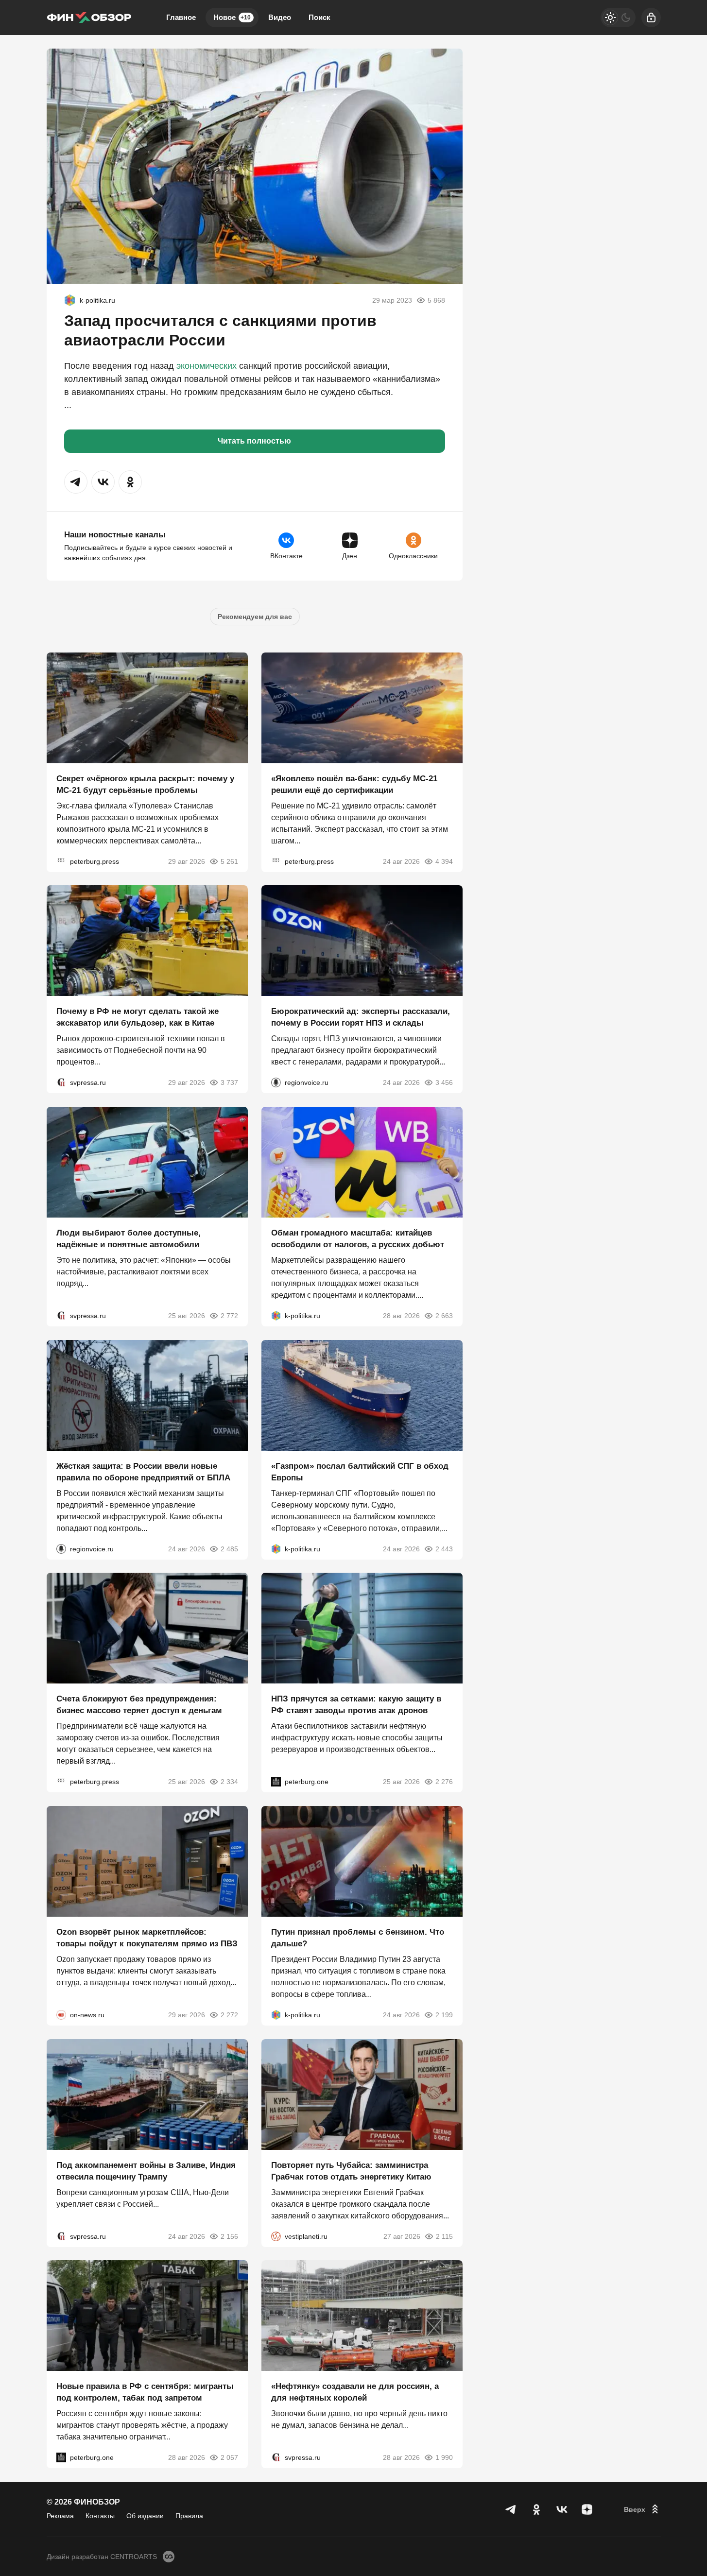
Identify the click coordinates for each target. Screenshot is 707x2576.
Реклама (60, 2516)
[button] (76, 482)
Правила (189, 2516)
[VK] (562, 2509)
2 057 (229, 2457)
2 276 (444, 1782)
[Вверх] (642, 2509)
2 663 (444, 1316)
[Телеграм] (511, 2509)
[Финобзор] (89, 17)
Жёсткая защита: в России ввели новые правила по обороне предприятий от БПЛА (143, 1471)
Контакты (100, 2516)
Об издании (145, 2516)
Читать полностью (254, 441)
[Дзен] (587, 2509)
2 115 (444, 2236)
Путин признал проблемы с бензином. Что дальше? (358, 1938)
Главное (181, 17)
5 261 (229, 861)
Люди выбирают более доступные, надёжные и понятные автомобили (129, 1239)
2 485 (229, 1548)
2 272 (229, 2015)
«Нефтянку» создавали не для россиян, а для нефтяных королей (355, 2392)
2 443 (444, 1548)
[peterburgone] (276, 1782)
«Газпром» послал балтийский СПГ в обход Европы (360, 1471)
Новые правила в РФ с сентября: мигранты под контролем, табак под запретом (145, 2392)
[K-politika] (70, 300)
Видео (280, 17)
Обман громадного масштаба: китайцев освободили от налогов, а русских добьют (358, 1239)
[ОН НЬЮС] (61, 2015)
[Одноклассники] (536, 2509)
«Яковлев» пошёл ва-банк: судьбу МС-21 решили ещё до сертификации (354, 784)
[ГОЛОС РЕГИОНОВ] (276, 1082)
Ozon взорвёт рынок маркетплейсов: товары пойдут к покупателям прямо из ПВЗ (147, 1938)
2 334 (229, 1782)
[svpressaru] (61, 1082)
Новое (232, 17)
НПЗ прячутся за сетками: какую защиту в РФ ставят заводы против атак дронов (356, 1705)
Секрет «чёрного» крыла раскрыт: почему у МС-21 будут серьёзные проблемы (145, 784)
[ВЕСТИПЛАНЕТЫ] (276, 2236)
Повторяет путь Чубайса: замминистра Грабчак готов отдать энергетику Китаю (351, 2171)
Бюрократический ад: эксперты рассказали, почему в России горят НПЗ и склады (361, 1017)
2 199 (444, 2015)
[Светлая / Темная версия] (618, 17)
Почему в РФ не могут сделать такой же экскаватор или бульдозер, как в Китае (138, 1017)
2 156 (229, 2236)
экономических (207, 366)
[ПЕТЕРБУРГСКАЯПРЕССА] (61, 861)
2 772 (229, 1316)
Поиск (319, 17)
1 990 (444, 2457)
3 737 (229, 1082)
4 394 (444, 861)
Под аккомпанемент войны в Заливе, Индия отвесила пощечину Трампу (146, 2171)
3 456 (444, 1082)
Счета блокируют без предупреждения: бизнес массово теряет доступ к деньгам (139, 1705)
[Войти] (651, 17)
